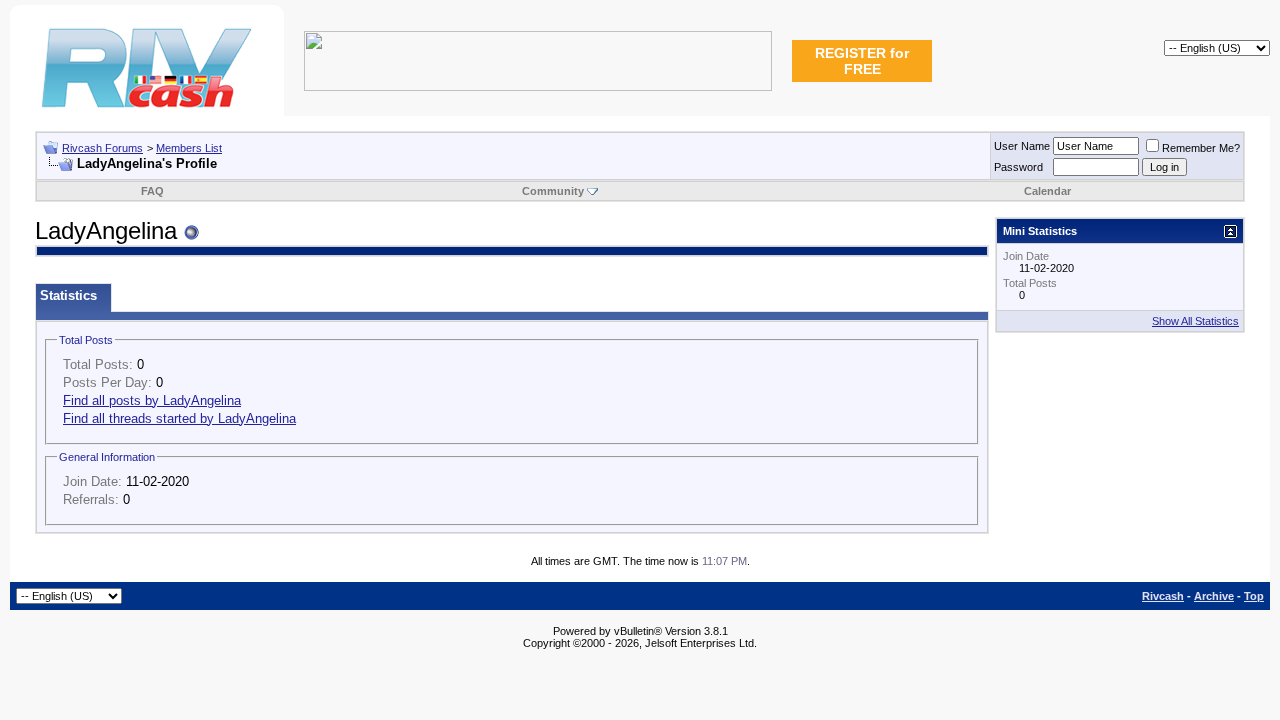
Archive (1214, 596)
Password (1018, 167)
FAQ (152, 191)
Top (1254, 596)
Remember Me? (1201, 148)
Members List (189, 148)
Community (553, 191)
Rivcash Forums (102, 148)
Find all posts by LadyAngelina (152, 400)
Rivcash (1163, 596)
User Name (1022, 146)
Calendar (1047, 191)
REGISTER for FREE (862, 61)
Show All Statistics (1195, 321)
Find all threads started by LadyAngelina (179, 418)
